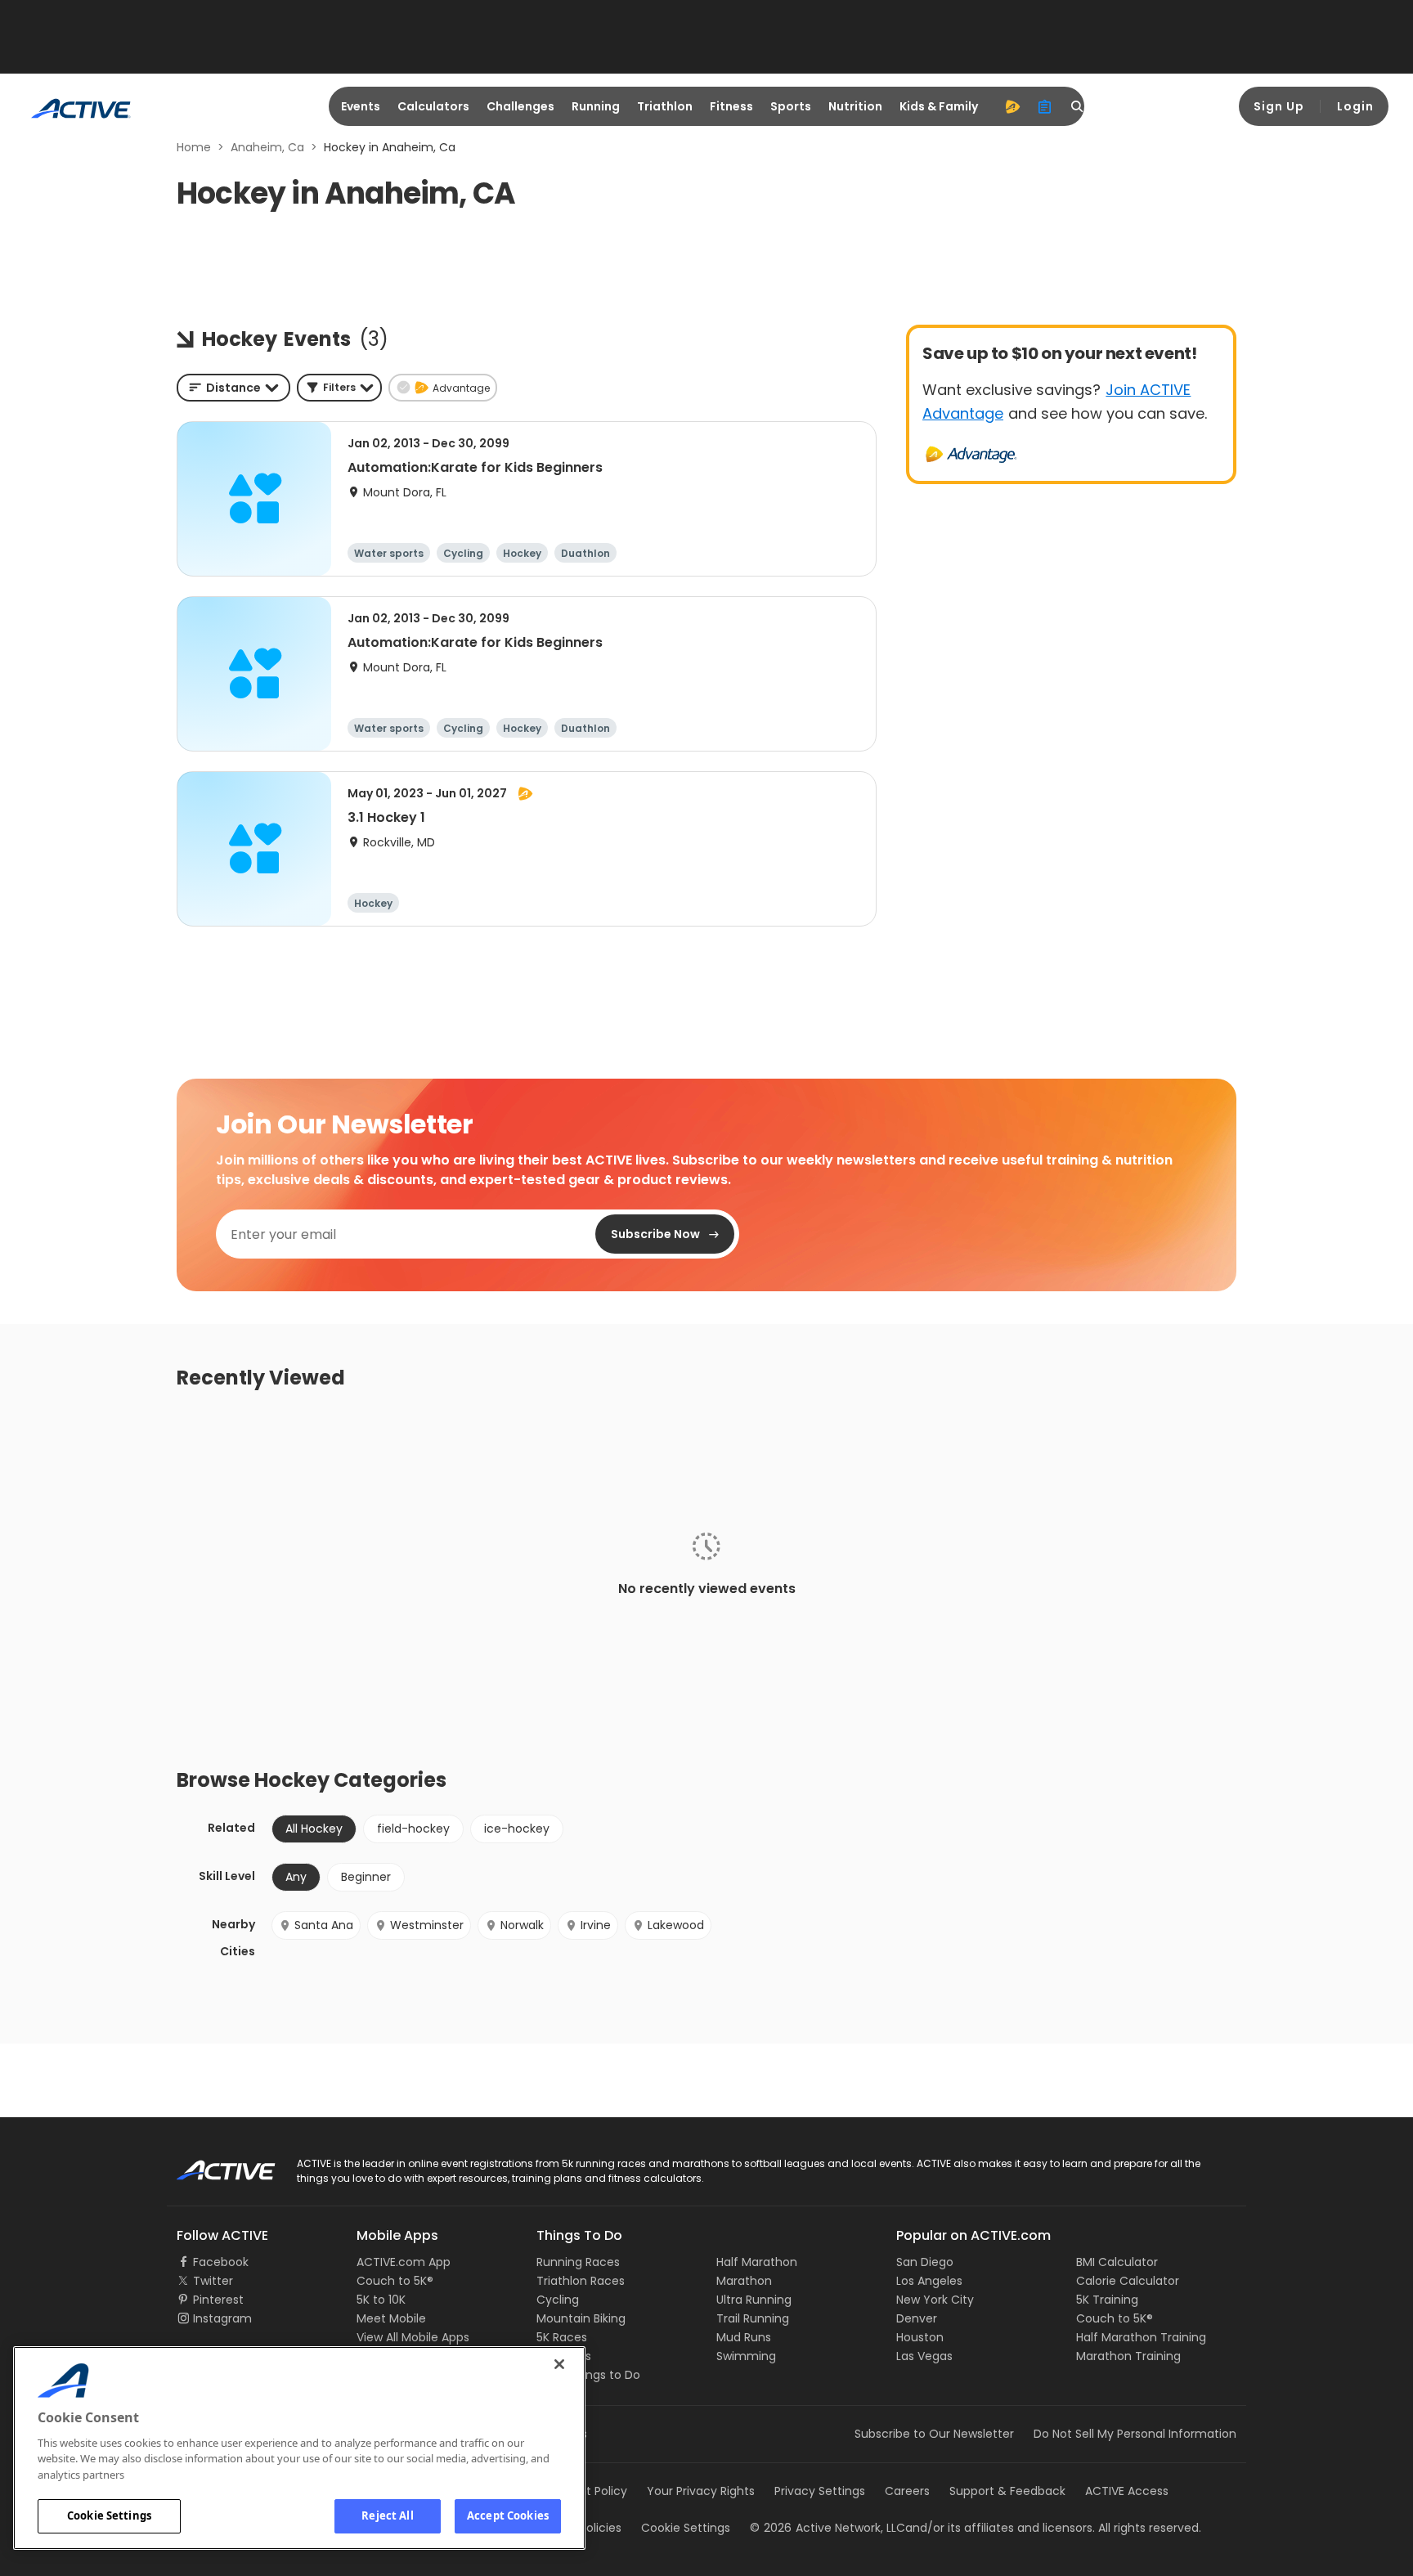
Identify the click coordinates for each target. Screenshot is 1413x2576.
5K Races (562, 2337)
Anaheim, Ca (267, 147)
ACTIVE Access (1127, 2491)
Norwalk (522, 1925)
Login (1355, 106)
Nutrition (855, 106)
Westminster (427, 1925)
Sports (791, 106)
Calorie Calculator (1128, 2281)
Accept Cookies (508, 2515)
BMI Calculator (1117, 2262)
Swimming (746, 2356)
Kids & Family (939, 106)
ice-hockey (517, 1829)
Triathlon (665, 106)
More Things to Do (588, 2375)
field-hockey (413, 1829)
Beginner (366, 1877)
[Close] (559, 2364)
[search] (1078, 106)
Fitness (731, 106)
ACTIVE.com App (404, 2262)
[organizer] (1045, 106)
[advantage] (1012, 106)
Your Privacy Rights (701, 2491)
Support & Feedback (1007, 2491)
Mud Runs (744, 2337)
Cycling (558, 2300)
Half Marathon (757, 2262)
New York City (935, 2300)
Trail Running (753, 2318)
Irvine (596, 1925)
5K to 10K (381, 2300)
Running (596, 106)
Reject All (387, 2515)
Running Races (578, 2262)
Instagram (222, 2318)
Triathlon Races (581, 2281)
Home (194, 147)
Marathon (744, 2281)
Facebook (221, 2262)
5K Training (1107, 2300)
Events (361, 106)
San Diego (925, 2262)
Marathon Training (1128, 2356)
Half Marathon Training (1141, 2337)
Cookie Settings (109, 2515)
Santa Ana (324, 1925)
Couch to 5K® (395, 2281)
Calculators (433, 106)
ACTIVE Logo (211, 2165)
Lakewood (676, 1925)
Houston (920, 2337)
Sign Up (1279, 106)
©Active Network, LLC (828, 2528)
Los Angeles (929, 2281)
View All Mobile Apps (413, 2337)
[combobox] (233, 388)
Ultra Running (754, 2300)
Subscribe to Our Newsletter (934, 2434)
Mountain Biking (581, 2318)
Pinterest (218, 2300)
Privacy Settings (820, 2491)
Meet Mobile (391, 2318)
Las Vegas (924, 2356)
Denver (917, 2318)
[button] (339, 388)
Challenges (520, 106)
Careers (907, 2491)
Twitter (213, 2281)
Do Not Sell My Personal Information (1135, 2434)
